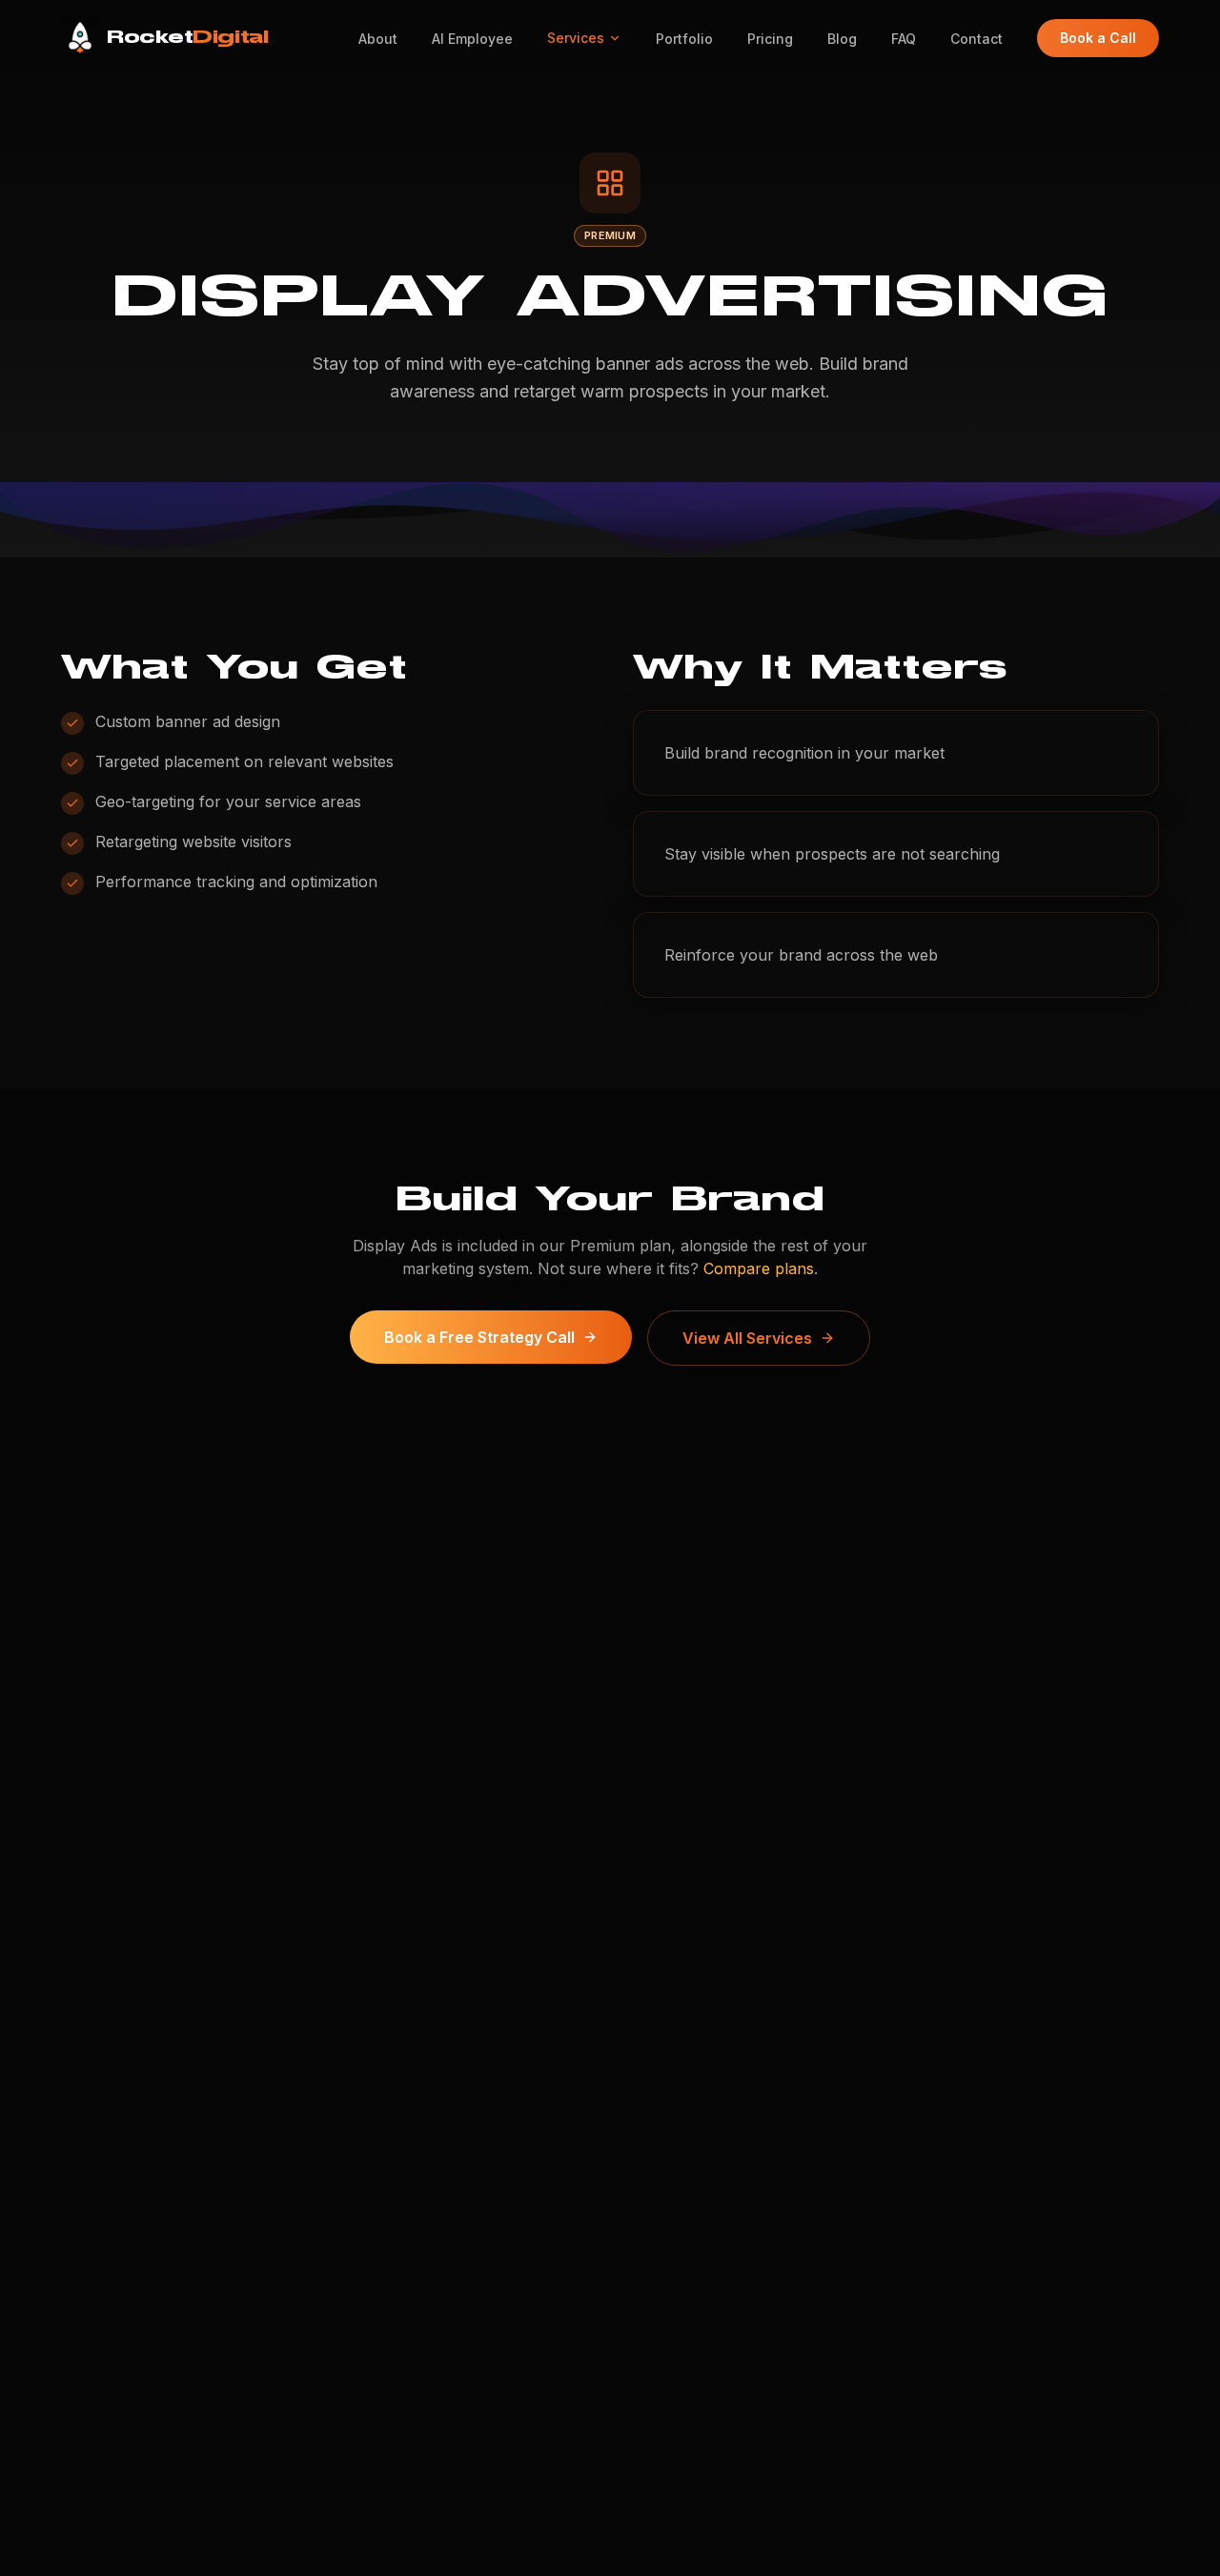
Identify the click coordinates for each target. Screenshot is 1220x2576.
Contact (976, 39)
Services (576, 38)
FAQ (904, 39)
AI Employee (472, 39)
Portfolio (684, 39)
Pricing (770, 39)
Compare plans (759, 1268)
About (378, 39)
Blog (842, 39)
